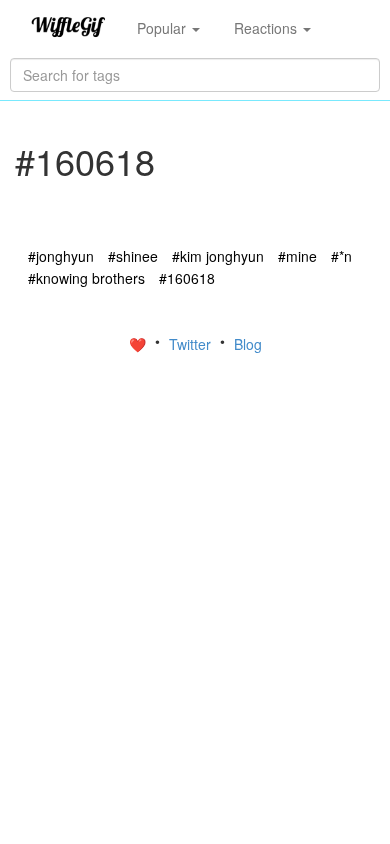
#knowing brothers (86, 278)
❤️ (139, 344)
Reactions (267, 28)
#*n (341, 256)
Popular (163, 28)
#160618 (187, 278)
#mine (297, 256)
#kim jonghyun (218, 256)
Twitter (192, 344)
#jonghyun (61, 256)
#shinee (133, 256)
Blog (248, 344)
